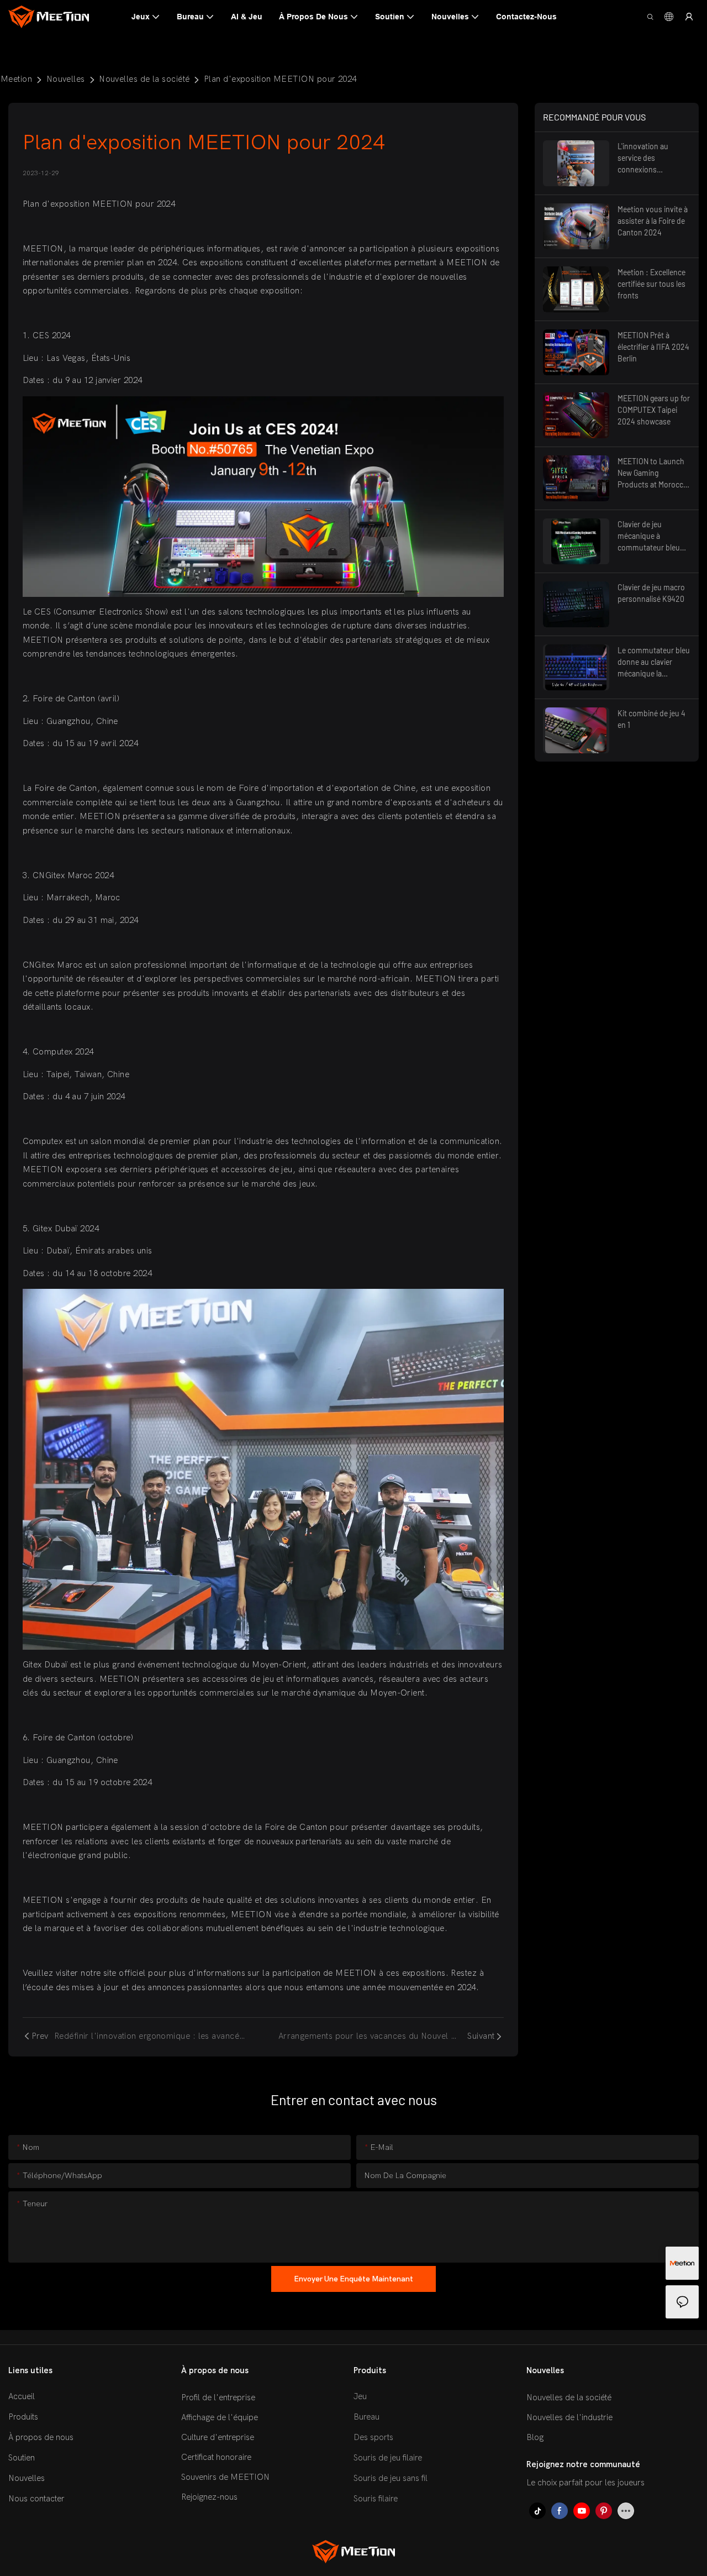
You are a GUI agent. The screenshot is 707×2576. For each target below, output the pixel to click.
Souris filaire (376, 2499)
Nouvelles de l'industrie (569, 2418)
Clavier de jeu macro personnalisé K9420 (651, 593)
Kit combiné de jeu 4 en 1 (651, 719)
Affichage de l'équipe (220, 2418)
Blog (535, 2438)
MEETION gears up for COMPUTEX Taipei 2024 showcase (654, 410)
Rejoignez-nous (209, 2498)
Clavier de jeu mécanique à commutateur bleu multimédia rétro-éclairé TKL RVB (649, 536)
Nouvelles (66, 79)
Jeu (360, 2396)
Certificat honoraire (216, 2458)
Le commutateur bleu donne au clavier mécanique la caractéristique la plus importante (654, 662)
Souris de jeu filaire (388, 2458)
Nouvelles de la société (144, 79)
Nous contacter (36, 2499)
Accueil (22, 2396)
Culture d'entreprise (218, 2438)
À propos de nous (41, 2437)
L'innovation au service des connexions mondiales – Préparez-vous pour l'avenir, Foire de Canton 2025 (651, 158)
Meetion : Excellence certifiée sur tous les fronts (651, 284)
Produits (23, 2417)
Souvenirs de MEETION (225, 2478)
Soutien (22, 2458)
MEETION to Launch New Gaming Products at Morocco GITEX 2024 (653, 473)
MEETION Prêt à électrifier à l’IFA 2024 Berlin (653, 347)
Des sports (373, 2437)
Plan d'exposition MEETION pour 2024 (280, 79)
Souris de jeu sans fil (391, 2478)
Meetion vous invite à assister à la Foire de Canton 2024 (653, 221)
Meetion (16, 79)
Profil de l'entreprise (218, 2398)
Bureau (366, 2417)
